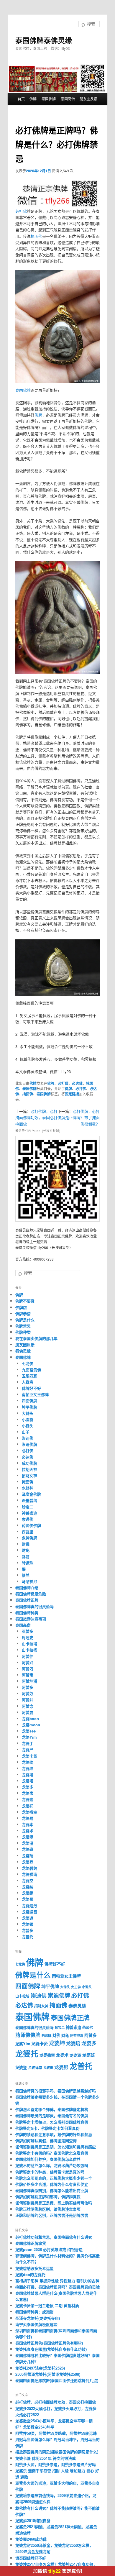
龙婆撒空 (29, 1812)
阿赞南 (28, 1675)
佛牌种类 (23, 1332)
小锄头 (28, 1426)
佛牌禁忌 (23, 1326)
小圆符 (28, 1419)
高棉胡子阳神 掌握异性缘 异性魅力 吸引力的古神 (57, 2281)
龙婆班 (28, 1849)
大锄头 (28, 1413)
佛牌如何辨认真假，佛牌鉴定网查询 (46, 2141)
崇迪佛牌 (29, 1444)
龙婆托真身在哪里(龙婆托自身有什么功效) (51, 2349)
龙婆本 (28, 1824)
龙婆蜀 (28, 1899)
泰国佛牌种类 (27, 1613)
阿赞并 (28, 1700)
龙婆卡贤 (29, 1756)
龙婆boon (30, 1718)
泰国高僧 (68, 99)
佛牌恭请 (23, 1314)
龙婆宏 (28, 1799)
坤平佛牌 (29, 1407)
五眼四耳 (29, 1376)
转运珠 (28, 1563)
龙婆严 (28, 1749)
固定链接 (72, 1094)
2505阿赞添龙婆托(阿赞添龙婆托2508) (48, 2374)
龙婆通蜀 (29, 1912)
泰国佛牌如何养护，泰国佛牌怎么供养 (48, 2159)
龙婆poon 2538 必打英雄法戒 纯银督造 (49, 2249)
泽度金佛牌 (31, 1494)
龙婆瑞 (28, 1856)
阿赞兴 (28, 1662)
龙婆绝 (28, 1893)
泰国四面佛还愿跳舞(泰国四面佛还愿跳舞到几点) (57, 2380)
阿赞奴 (28, 1693)
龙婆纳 (28, 1887)
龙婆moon (31, 1725)
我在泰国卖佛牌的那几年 (36, 1338)
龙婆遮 (28, 1918)
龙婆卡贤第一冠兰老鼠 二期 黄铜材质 (47, 2305)
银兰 (26, 1575)
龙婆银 (28, 1924)
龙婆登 (28, 1862)
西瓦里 (28, 1531)
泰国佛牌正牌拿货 (31, 2243)
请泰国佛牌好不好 (31, 2558)
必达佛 (77, 1083)
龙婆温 (28, 1843)
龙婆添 (28, 1837)
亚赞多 (28, 1631)
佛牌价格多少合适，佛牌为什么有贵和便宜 (52, 2184)
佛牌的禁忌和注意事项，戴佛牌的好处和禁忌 (54, 2134)
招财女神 (29, 1475)
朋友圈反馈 (88, 99)
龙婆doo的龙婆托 (30, 2274)
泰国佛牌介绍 (27, 1588)
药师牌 (46, 2036)
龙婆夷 (28, 1793)
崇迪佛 (28, 1438)
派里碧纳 (29, 1500)
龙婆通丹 (29, 1905)
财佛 (26, 1544)
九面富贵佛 (31, 1370)
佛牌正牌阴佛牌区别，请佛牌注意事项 (48, 2209)
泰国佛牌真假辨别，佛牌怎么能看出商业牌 (52, 2190)
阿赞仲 (28, 1656)
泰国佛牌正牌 (27, 1600)
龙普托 (28, 1936)
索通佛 (28, 1519)
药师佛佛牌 (31, 1525)
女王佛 (76, 1987)
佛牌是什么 (25, 1320)
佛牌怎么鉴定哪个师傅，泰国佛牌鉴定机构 (52, 2109)
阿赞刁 (28, 1669)
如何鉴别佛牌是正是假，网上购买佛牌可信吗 (54, 2203)
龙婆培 (28, 1775)
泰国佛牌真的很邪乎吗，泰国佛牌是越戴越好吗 (56, 2091)
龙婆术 (28, 1831)
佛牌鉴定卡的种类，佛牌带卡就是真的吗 (50, 2172)
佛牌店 (21, 1307)
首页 (21, 99)
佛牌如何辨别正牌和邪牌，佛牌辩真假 (48, 2197)
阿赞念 (28, 1706)
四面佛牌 (29, 1401)
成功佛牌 (29, 1463)
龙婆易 (28, 1818)
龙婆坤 (28, 1768)
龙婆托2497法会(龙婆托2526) (40, 2368)
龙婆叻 (28, 1762)
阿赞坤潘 (29, 1681)
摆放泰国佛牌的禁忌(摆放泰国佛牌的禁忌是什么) (57, 2452)
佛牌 (33, 99)
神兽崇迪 (29, 1513)
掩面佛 (36, 236)
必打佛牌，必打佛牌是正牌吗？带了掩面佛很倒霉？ (79, 1117)
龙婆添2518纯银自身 (33, 2520)
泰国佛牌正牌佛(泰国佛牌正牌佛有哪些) (49, 2343)
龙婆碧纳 (29, 1868)
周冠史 (28, 1637)
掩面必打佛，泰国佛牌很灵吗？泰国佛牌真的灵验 (57, 2287)
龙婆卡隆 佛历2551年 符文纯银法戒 (46, 2458)
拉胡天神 (29, 1469)
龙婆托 (28, 1806)
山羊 (26, 1432)
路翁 (26, 1557)
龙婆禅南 (29, 1874)
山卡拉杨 (29, 1650)
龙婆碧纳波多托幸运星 (34, 2268)
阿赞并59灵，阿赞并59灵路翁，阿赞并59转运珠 (56, 2433)
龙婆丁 (28, 1743)
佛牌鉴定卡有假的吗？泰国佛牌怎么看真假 (52, 2153)
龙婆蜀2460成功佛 (31, 2539)
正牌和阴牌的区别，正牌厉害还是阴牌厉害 (52, 2215)
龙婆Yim (29, 1737)
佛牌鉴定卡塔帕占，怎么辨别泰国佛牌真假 (52, 2122)
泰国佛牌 (49, 99)
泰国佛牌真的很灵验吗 (34, 1606)
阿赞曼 (28, 1712)
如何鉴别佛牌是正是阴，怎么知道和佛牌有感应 (56, 2147)
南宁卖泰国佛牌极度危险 (36, 2324)
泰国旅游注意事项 (31, 1619)
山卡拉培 (29, 1644)
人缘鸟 (28, 1382)
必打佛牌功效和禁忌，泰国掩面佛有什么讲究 (54, 2237)
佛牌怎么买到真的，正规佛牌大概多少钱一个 (54, 2178)
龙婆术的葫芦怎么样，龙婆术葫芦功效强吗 (52, 2165)
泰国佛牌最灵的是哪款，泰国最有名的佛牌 (52, 2115)
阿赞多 (28, 1687)
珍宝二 (28, 1507)
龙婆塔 (28, 1781)
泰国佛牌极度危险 (31, 1594)
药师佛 (88, 2027)
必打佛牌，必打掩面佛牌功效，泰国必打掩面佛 (36, 1117)
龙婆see (29, 1731)
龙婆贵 (48, 2068)
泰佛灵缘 (23, 1351)
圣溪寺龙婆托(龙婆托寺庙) (38, 2318)
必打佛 (21, 211)
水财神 (28, 1488)
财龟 (26, 1550)
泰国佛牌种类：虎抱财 (34, 2312)
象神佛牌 (29, 1538)
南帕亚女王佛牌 (35, 1394)
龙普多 (28, 1930)
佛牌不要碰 (25, 1301)
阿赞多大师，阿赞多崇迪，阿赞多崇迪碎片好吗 (56, 2464)
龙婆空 (28, 1880)
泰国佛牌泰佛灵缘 (44, 40)
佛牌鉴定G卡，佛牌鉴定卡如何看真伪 (47, 2128)
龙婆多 (28, 1787)
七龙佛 (28, 1363)
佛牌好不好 (31, 1388)
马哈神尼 (29, 1581)
